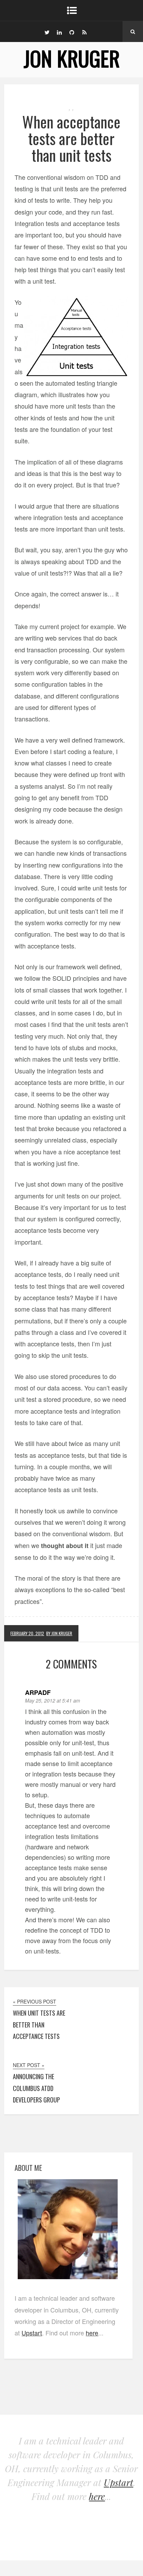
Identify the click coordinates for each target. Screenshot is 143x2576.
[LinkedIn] (59, 32)
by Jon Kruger (59, 1633)
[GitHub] (72, 32)
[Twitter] (47, 32)
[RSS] (84, 32)
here (92, 2333)
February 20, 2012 (27, 1633)
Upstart (32, 2333)
